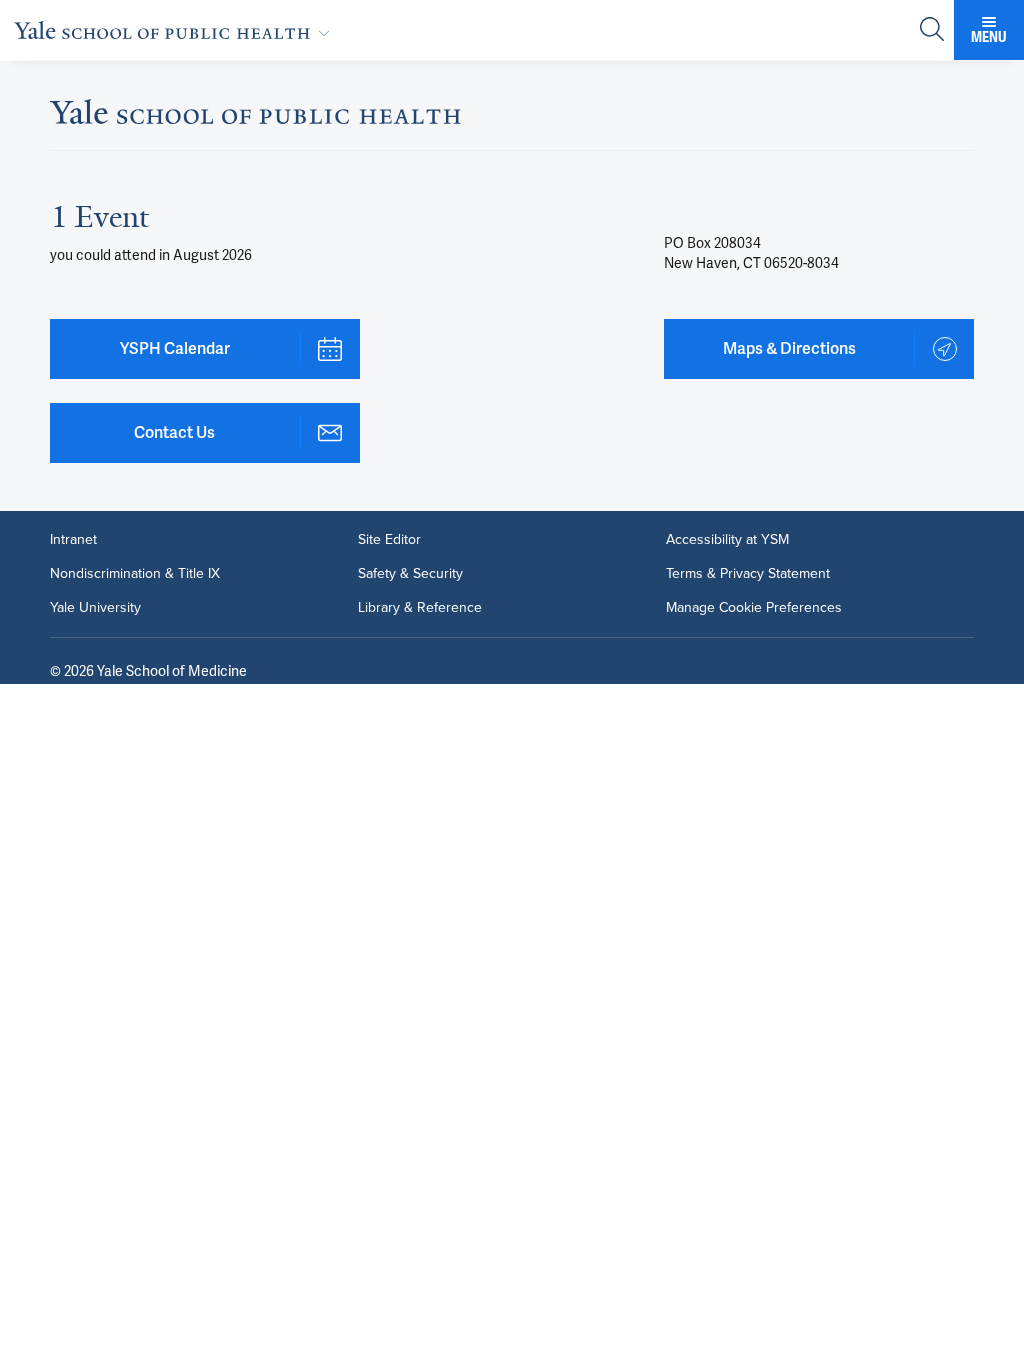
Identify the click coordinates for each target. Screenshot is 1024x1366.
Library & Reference (420, 608)
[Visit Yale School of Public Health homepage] (255, 117)
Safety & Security (410, 574)
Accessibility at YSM (727, 540)
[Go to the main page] (176, 30)
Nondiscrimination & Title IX (135, 574)
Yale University (95, 608)
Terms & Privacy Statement (748, 574)
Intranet (73, 540)
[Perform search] (932, 30)
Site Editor (389, 540)
